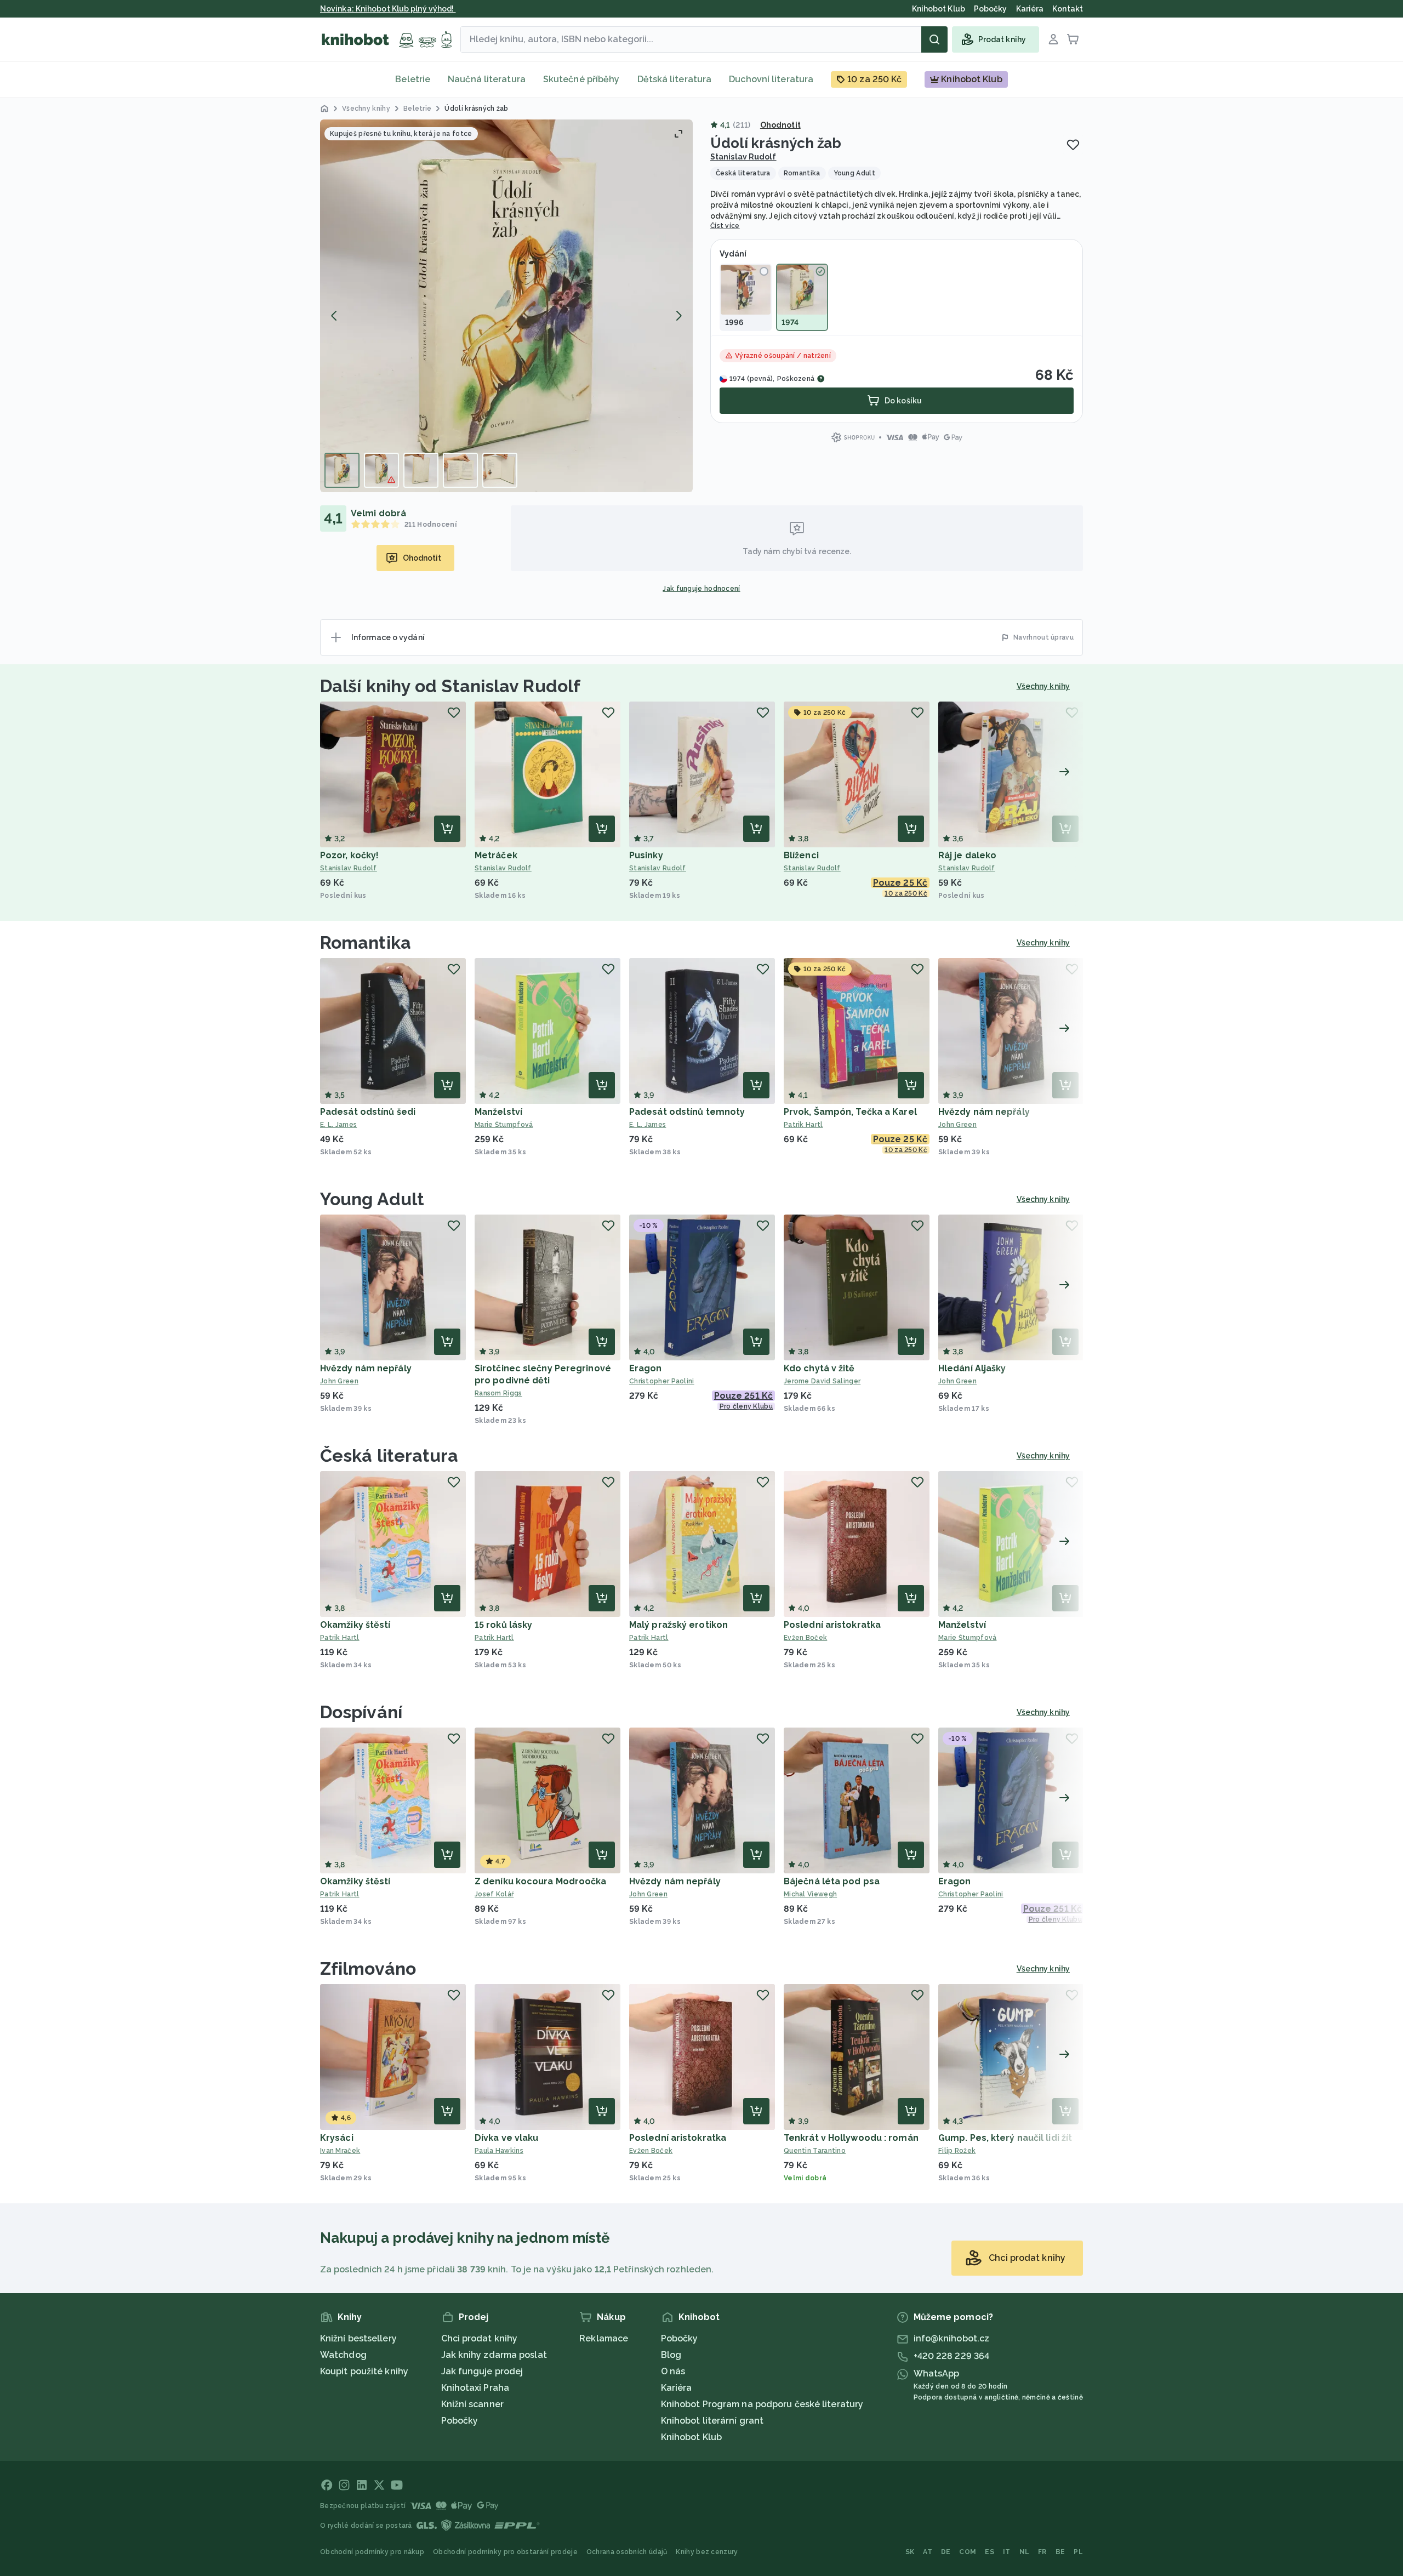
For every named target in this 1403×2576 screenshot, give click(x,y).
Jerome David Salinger (822, 1381)
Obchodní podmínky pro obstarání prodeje (505, 2552)
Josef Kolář (494, 1894)
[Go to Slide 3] (421, 470)
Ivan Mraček (340, 2151)
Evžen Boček (805, 1638)
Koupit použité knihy (364, 2371)
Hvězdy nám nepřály (984, 1112)
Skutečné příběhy (581, 79)
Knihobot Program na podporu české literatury (762, 2404)
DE (946, 2552)
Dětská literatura (675, 79)
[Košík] (1073, 39)
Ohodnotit (780, 125)
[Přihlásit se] (1053, 39)
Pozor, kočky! (349, 855)
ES (989, 2552)
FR (1042, 2552)
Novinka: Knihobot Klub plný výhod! (388, 9)
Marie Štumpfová (504, 1125)
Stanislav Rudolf (743, 157)
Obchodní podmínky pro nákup (372, 2552)
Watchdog (343, 2355)
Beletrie (413, 79)
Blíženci (801, 855)
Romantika (366, 942)
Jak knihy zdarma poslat (494, 2355)
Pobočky (460, 2421)
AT (928, 2552)
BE (1060, 2552)
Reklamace (604, 2338)
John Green (957, 1125)
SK (910, 2552)
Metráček (496, 855)
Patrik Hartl (803, 1125)
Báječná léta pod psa (832, 1881)
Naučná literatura (487, 79)
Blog (671, 2355)
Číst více (725, 226)
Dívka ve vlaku (506, 2138)
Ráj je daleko (967, 855)
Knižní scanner (472, 2404)
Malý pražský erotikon (678, 1625)
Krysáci (337, 2138)
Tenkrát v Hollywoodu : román (851, 2138)
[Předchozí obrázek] (334, 316)
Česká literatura (389, 1455)
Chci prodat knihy (480, 2338)
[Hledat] (934, 39)
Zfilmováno (368, 1968)
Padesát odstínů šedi (368, 1112)
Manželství (498, 1112)
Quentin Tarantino (815, 2151)
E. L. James (338, 1125)
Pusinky (646, 855)
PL (1078, 2552)
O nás (673, 2371)
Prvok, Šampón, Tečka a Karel (850, 1112)
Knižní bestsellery (358, 2338)
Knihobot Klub (691, 2437)
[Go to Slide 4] (460, 470)
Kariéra (677, 2388)
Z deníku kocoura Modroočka (541, 1881)
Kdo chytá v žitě (819, 1368)
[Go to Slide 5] (500, 470)
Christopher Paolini (662, 1381)
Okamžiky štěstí (355, 1625)
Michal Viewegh (810, 1894)
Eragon (646, 1368)
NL (1025, 2552)
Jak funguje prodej (482, 2371)
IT (1007, 2552)
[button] (506, 306)
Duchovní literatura (771, 79)
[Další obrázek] (678, 316)
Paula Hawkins (499, 2151)
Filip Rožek (957, 2151)
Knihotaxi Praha (475, 2388)
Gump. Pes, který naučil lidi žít (1005, 2138)
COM (968, 2552)
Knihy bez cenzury (707, 2552)
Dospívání (361, 1712)
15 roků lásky (503, 1625)
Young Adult (372, 1199)
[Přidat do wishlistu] (1073, 145)
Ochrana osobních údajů (627, 2552)
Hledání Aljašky (972, 1368)
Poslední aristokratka (832, 1625)
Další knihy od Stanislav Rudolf (450, 686)
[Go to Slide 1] (342, 470)
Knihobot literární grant (712, 2421)
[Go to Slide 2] (381, 470)
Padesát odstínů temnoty (687, 1112)
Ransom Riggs (498, 1393)
